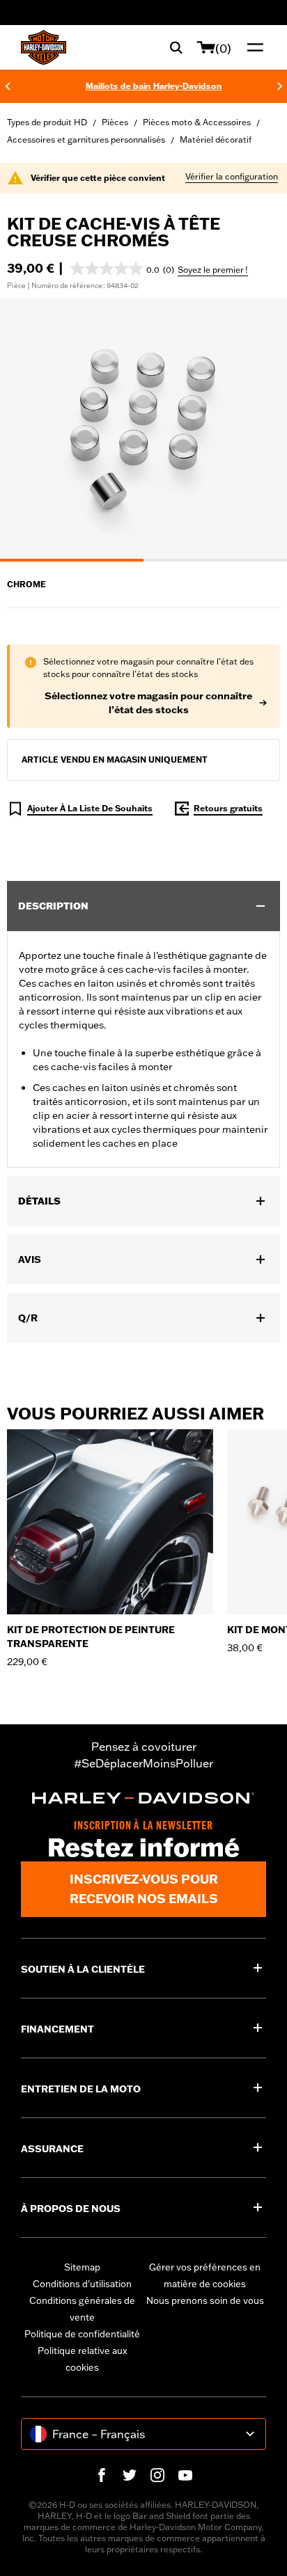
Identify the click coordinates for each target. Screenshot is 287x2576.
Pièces (115, 122)
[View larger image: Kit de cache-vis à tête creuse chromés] (143, 428)
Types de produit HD (47, 122)
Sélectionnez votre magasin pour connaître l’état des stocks (148, 703)
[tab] (72, 560)
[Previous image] (28, 430)
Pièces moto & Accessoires (197, 122)
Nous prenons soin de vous (205, 2300)
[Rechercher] (176, 47)
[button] (122, 269)
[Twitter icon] (130, 2475)
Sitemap (82, 2267)
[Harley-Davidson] (143, 1798)
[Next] (280, 86)
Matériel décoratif (216, 140)
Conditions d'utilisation (82, 2284)
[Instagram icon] (157, 2475)
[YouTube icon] (185, 2475)
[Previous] (8, 86)
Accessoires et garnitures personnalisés (86, 140)
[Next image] (259, 430)
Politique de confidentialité (82, 2334)
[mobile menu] (252, 47)
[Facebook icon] (102, 2475)
